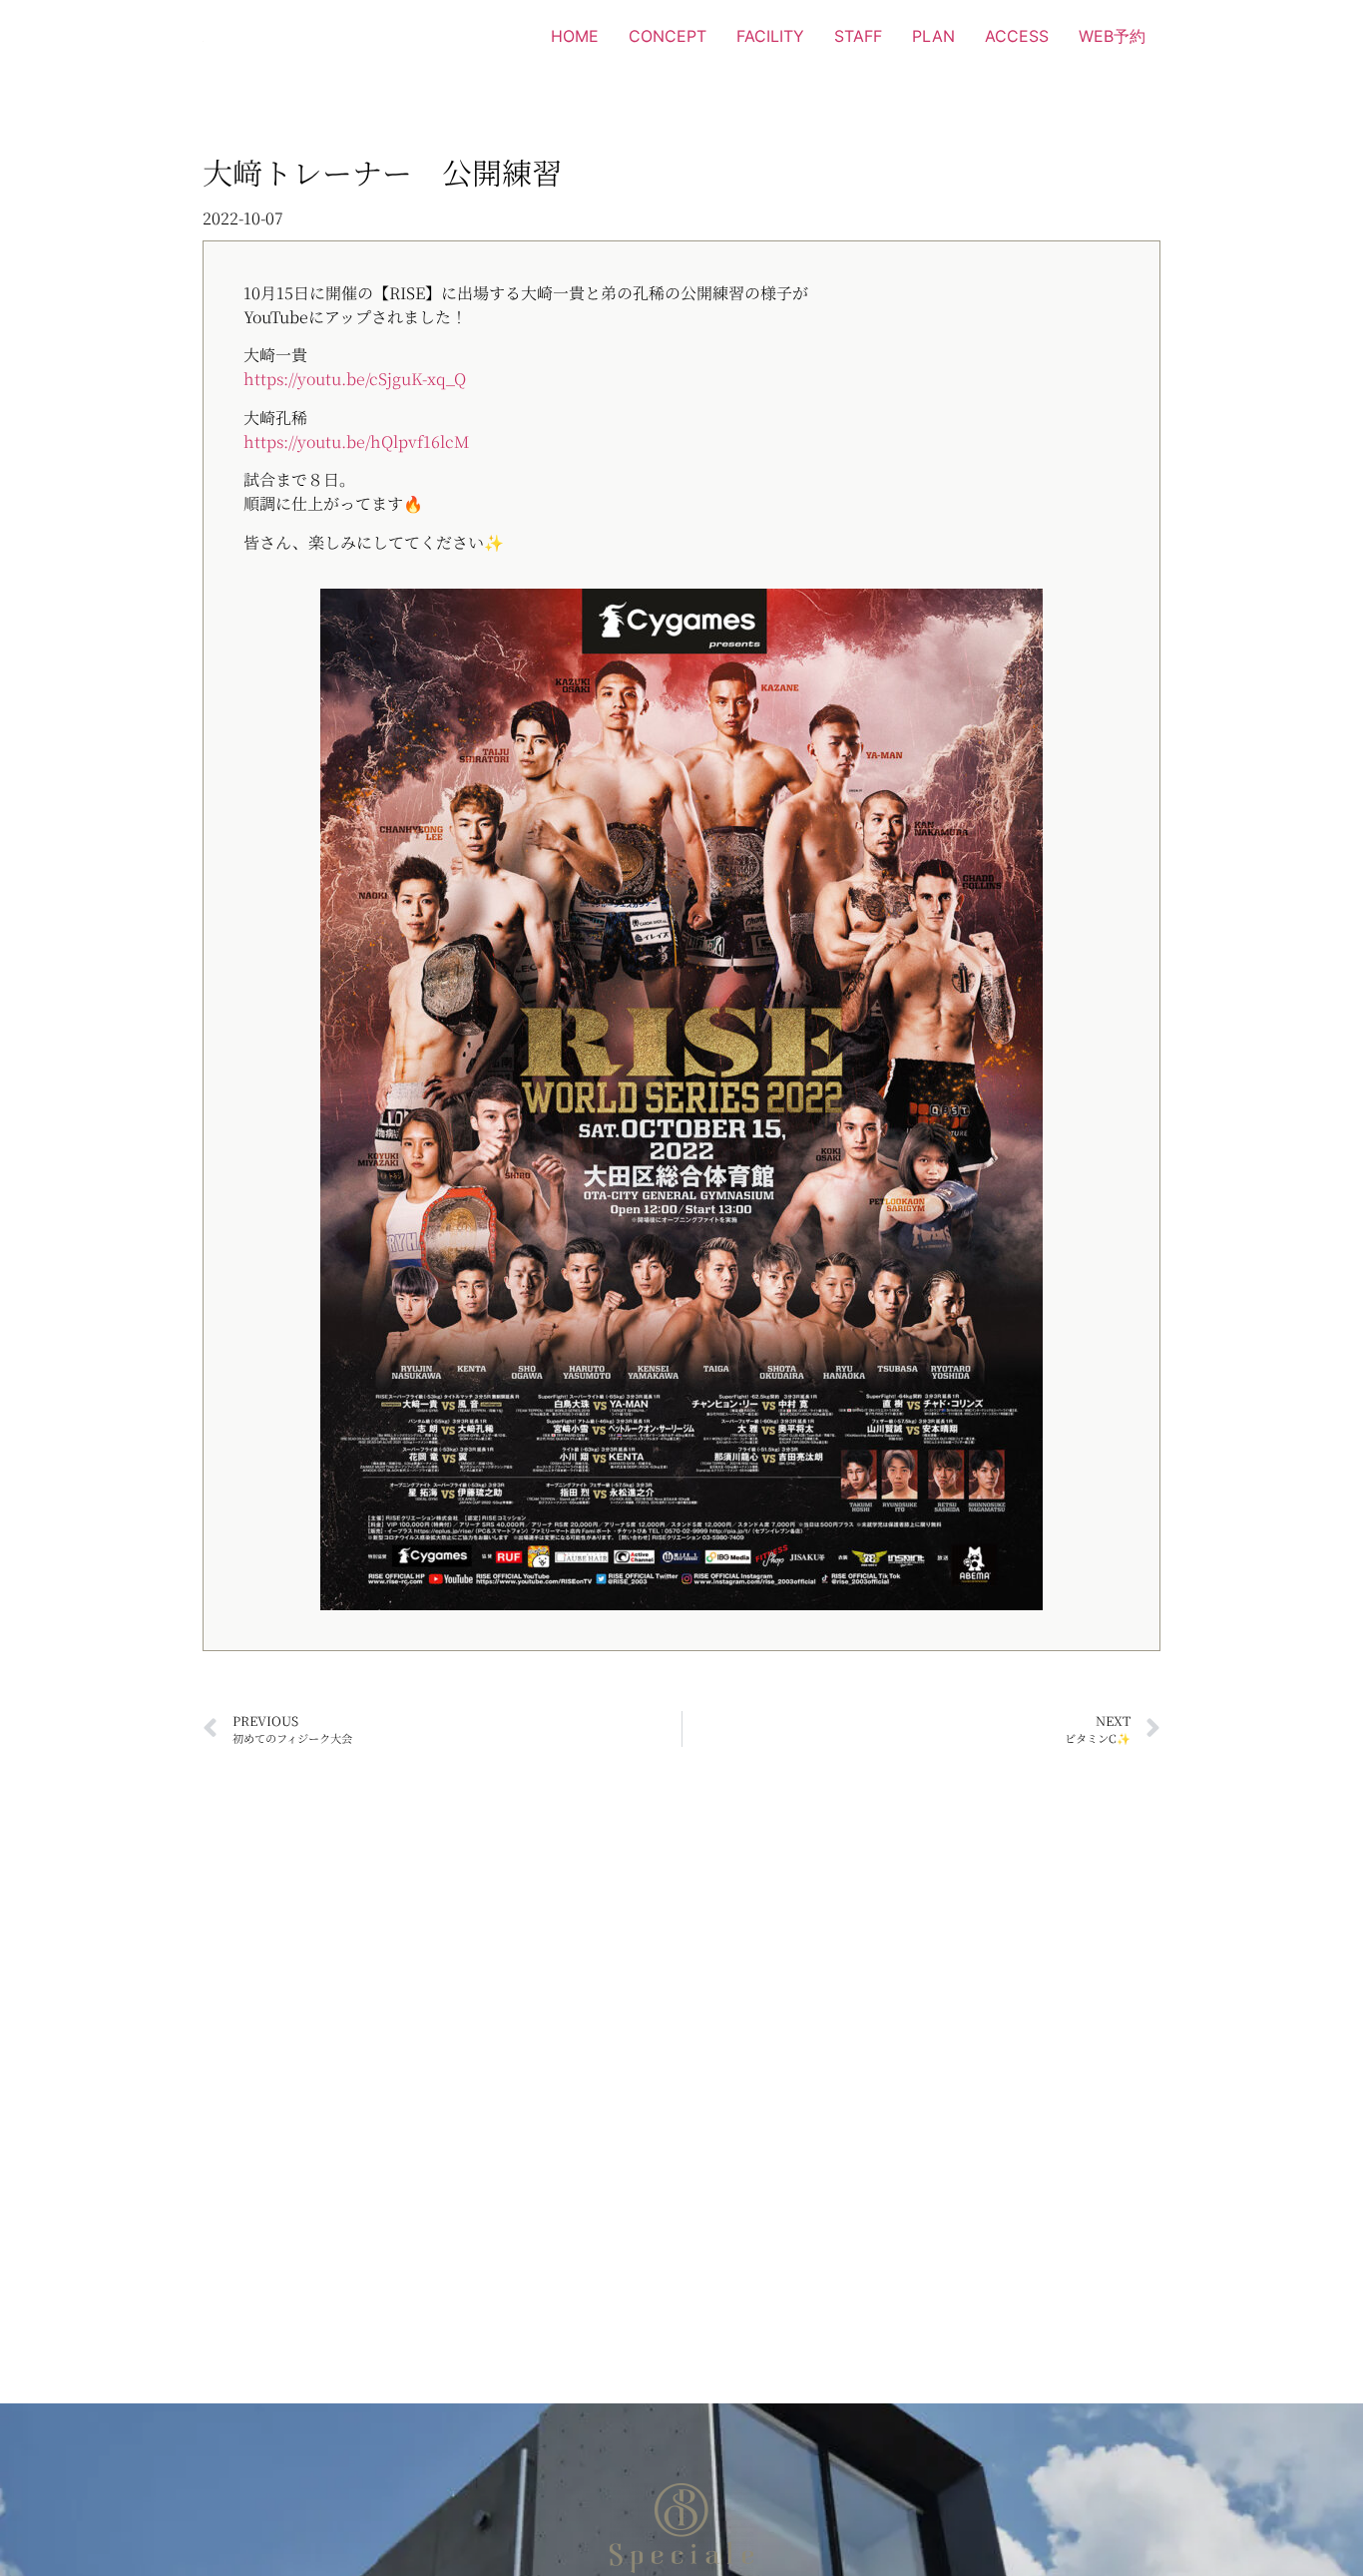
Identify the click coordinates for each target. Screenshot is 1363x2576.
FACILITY (770, 36)
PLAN (933, 36)
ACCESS (1017, 36)
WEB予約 (1112, 36)
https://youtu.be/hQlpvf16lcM (357, 441)
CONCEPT (668, 36)
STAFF (858, 36)
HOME (575, 36)
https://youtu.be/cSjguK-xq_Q (355, 379)
